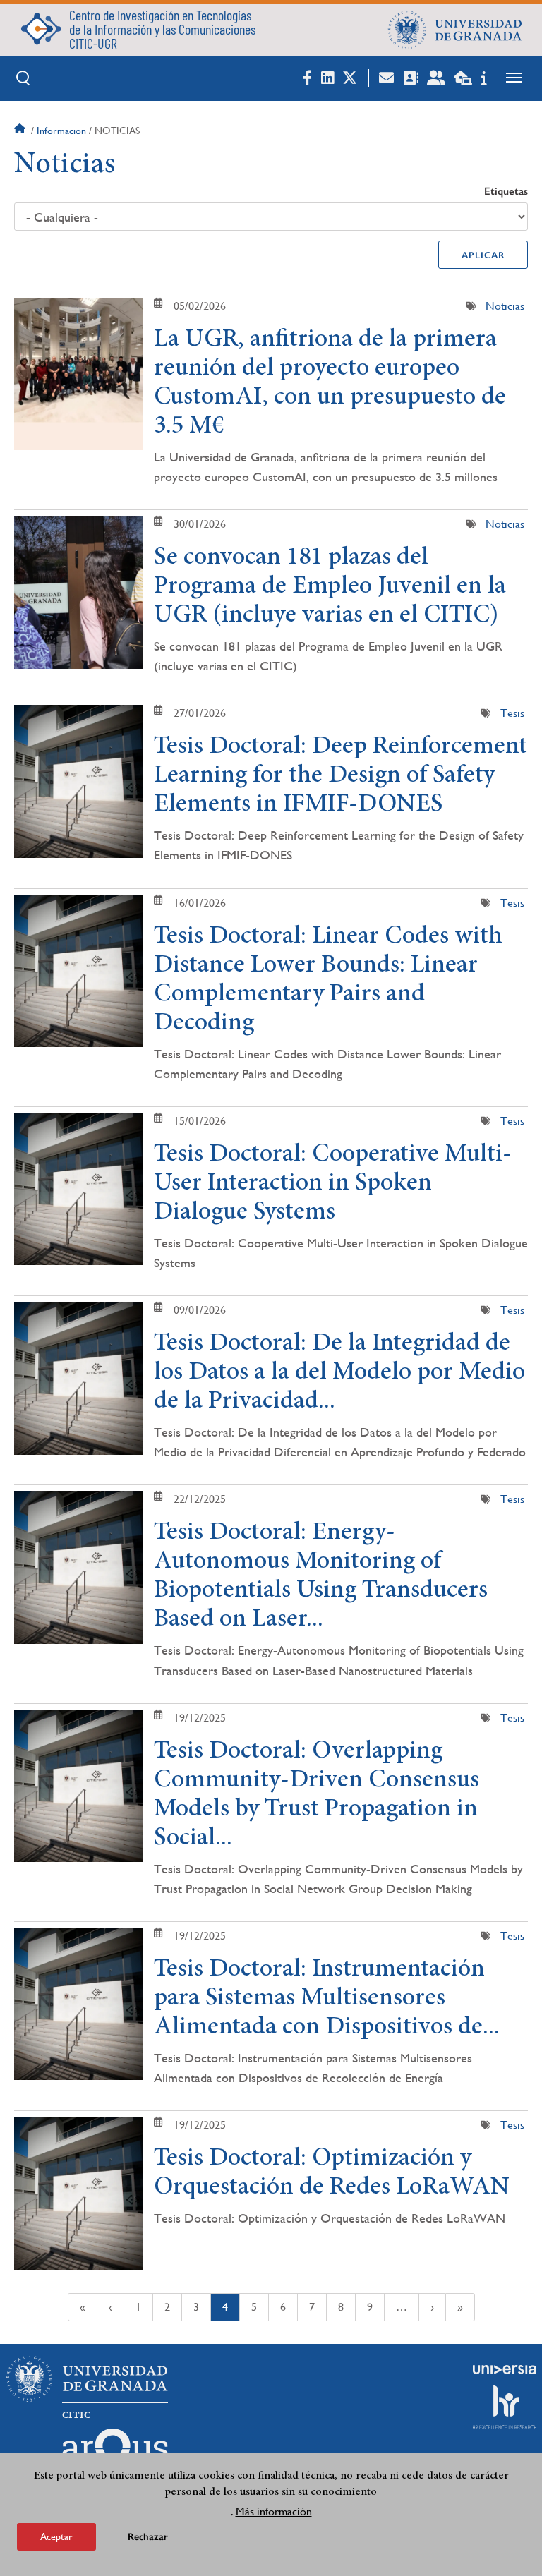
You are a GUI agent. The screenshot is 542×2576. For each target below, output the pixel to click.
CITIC (76, 2415)
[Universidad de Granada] (455, 30)
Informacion (61, 131)
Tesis (512, 713)
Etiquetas (506, 191)
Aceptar (56, 2536)
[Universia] (505, 2369)
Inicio (21, 131)
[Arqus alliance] (115, 2451)
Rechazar (148, 2537)
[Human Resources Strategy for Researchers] (505, 2407)
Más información (274, 2511)
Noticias (505, 306)
